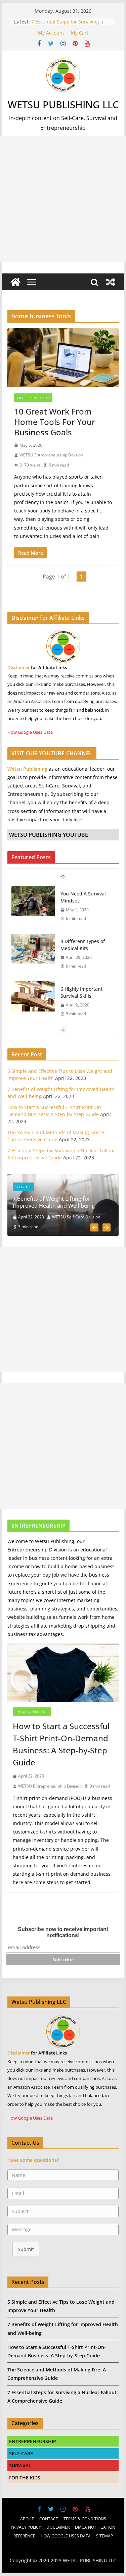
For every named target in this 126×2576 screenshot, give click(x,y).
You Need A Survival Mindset (83, 897)
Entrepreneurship (33, 398)
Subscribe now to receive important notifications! (63, 1932)
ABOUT (27, 2519)
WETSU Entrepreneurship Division (51, 455)
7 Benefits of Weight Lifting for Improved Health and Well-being (54, 1202)
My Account (51, 33)
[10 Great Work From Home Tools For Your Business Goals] (63, 358)
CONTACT (49, 2519)
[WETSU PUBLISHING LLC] (15, 282)
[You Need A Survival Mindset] (33, 901)
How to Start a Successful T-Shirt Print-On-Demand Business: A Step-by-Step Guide (61, 1744)
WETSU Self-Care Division (76, 1217)
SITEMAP (104, 2536)
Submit (26, 2249)
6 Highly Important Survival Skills (81, 992)
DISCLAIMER (58, 2527)
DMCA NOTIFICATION (95, 2527)
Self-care (24, 1187)
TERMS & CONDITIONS (85, 2519)
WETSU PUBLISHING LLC (63, 104)
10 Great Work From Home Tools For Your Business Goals (55, 422)
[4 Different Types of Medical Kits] (33, 949)
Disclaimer (19, 667)
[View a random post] (111, 282)
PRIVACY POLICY (26, 2527)
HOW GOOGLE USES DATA (66, 2536)
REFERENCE (24, 2536)
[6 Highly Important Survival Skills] (33, 996)
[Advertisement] (63, 199)
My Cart (80, 33)
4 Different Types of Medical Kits (83, 945)
